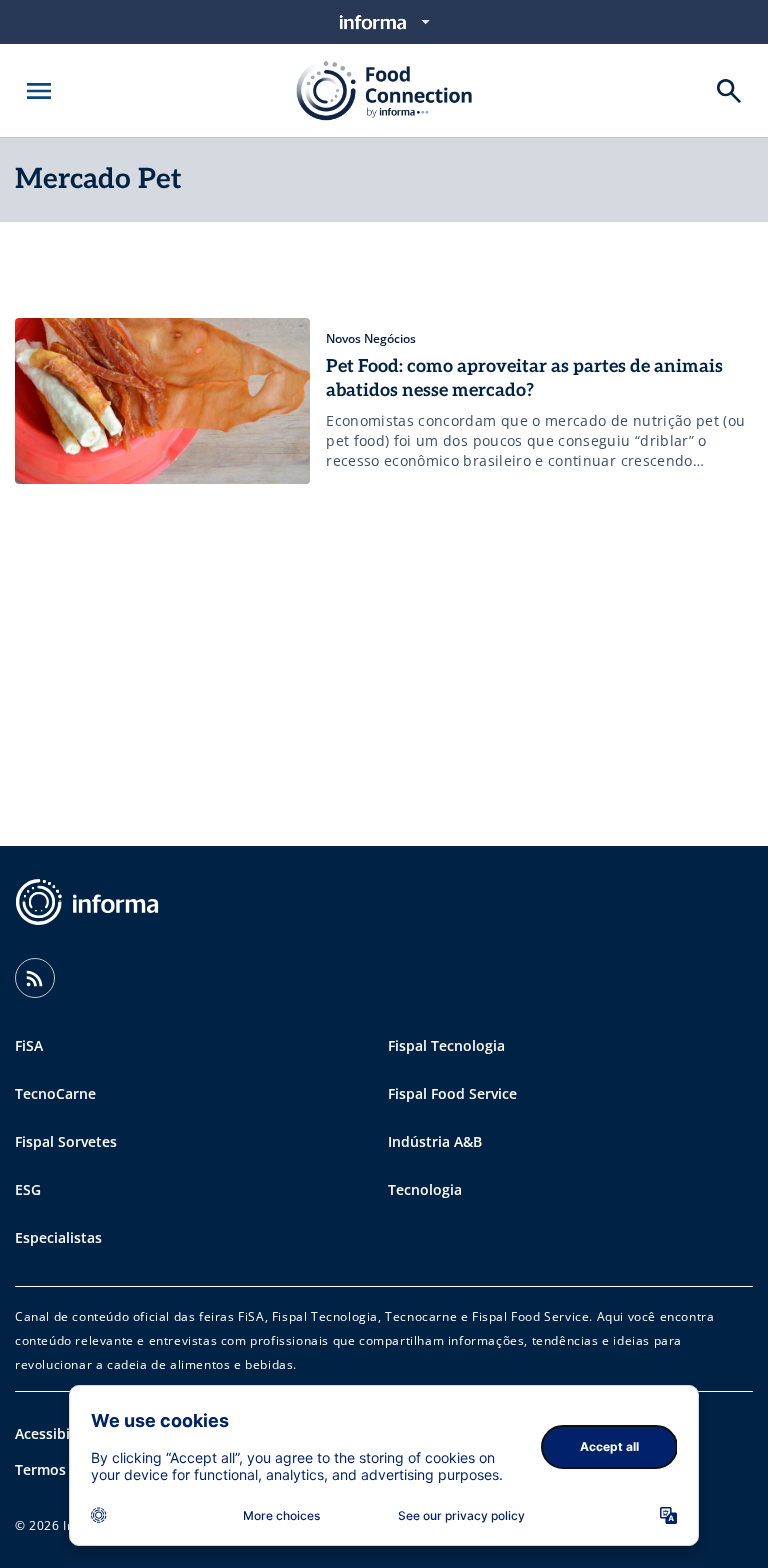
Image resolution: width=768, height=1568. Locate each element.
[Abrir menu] (39, 91)
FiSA (29, 1045)
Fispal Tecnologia (446, 1045)
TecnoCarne (55, 1093)
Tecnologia (425, 1189)
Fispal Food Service (452, 1093)
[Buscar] (729, 91)
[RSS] (35, 978)
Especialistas (58, 1237)
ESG (28, 1189)
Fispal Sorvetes (66, 1141)
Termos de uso (65, 1469)
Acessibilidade (63, 1433)
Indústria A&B (435, 1141)
